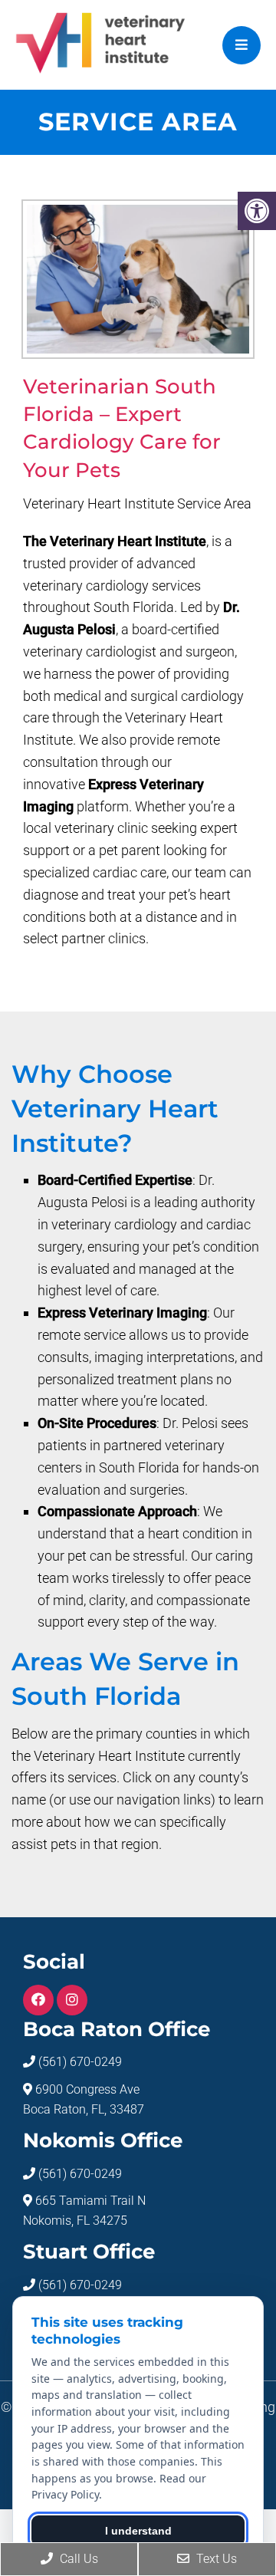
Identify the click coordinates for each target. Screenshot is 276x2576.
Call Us (77, 2559)
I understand (138, 2531)
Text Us (215, 2559)
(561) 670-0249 (80, 2062)
